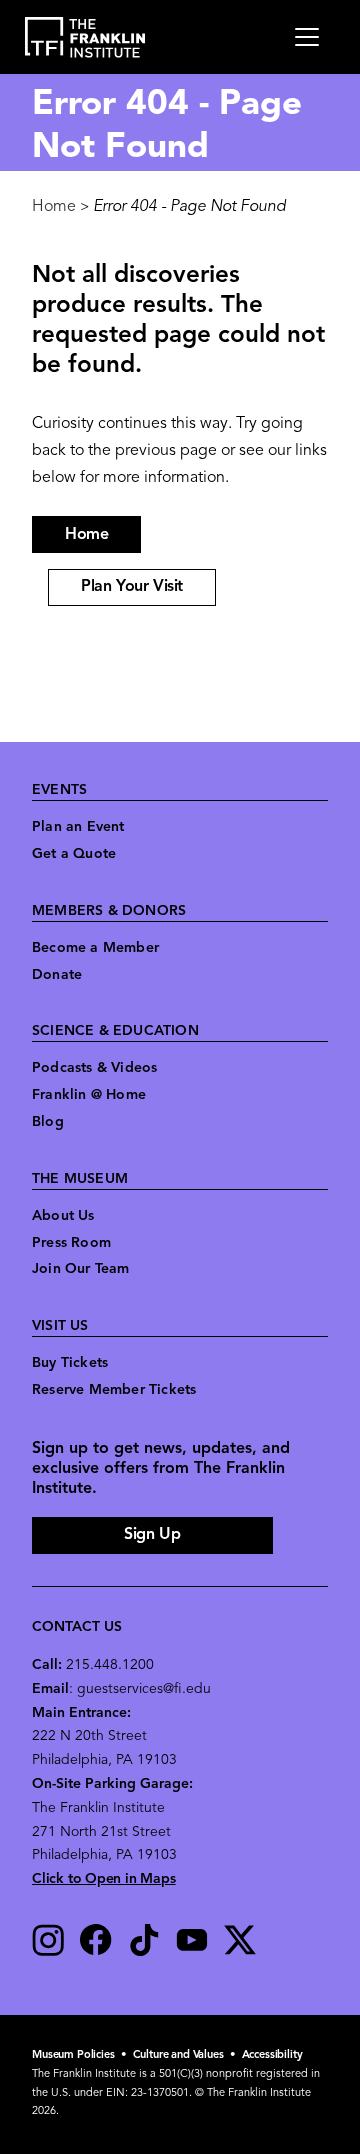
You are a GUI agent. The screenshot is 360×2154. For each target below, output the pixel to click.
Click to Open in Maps (104, 1879)
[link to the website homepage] (85, 37)
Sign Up (152, 1535)
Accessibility (272, 2055)
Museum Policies (73, 2055)
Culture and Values (178, 2055)
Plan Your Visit (132, 587)
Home (54, 207)
